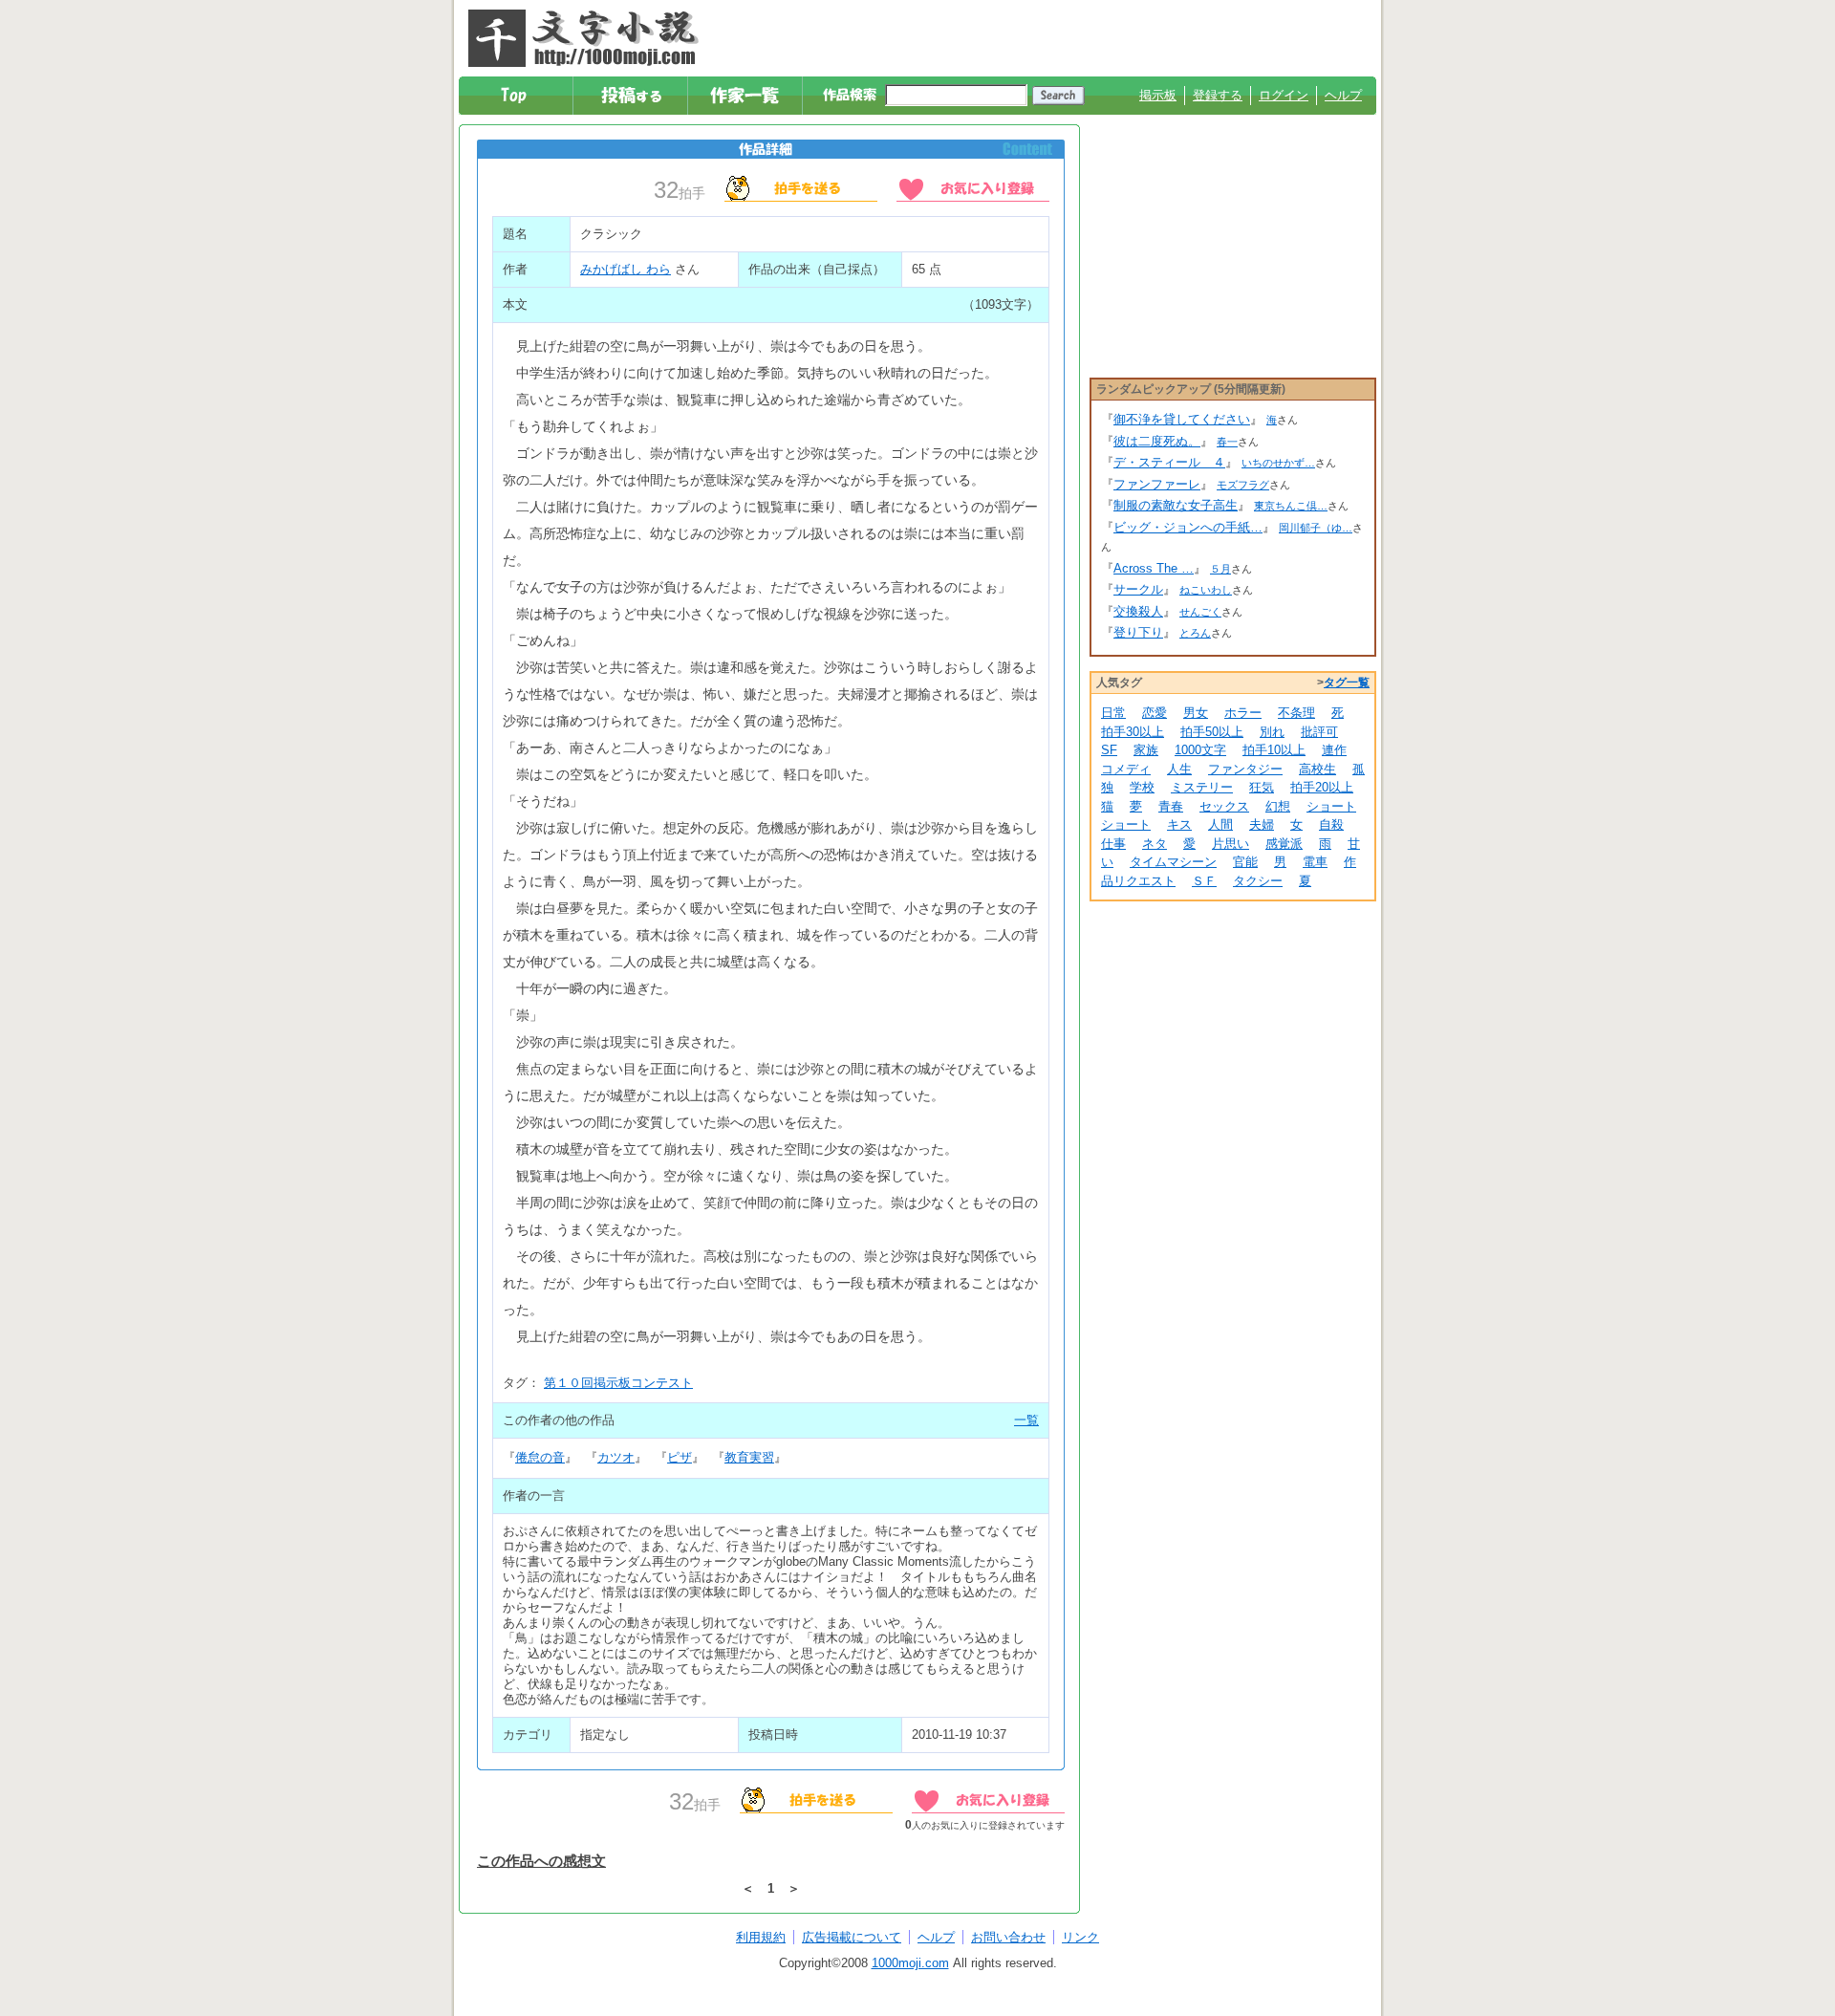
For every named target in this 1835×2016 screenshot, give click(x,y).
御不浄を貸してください (1182, 419)
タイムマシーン (1173, 862)
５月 (1220, 569)
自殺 (1331, 824)
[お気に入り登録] (973, 187)
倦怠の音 (540, 1457)
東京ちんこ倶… (1291, 506)
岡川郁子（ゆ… (1316, 528)
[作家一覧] (746, 96)
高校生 (1317, 769)
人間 (1220, 824)
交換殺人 (1138, 611)
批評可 (1319, 732)
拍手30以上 (1133, 732)
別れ (1272, 732)
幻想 (1278, 806)
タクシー (1258, 881)
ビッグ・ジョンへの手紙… (1188, 527)
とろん (1195, 633)
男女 (1196, 713)
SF (1109, 750)
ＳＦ (1204, 881)
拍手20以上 (1322, 787)
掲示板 (1158, 95)
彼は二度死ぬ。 (1157, 441)
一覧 (1026, 1420)
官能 (1245, 862)
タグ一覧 (1347, 683)
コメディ (1126, 769)
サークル (1138, 589)
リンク (1080, 1937)
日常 (1113, 713)
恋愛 (1155, 713)
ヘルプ (1343, 95)
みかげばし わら (626, 269)
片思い (1231, 844)
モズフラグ (1243, 485)
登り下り (1138, 632)
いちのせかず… (1278, 463)
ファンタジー (1245, 769)
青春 (1171, 806)
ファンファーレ (1157, 484)
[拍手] (801, 187)
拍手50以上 (1212, 732)
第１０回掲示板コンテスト (618, 1383)
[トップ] (517, 96)
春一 (1227, 442)
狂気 (1262, 787)
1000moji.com (910, 1963)
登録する (1218, 95)
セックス (1224, 806)
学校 (1142, 787)
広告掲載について (852, 1937)
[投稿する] (631, 96)
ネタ (1155, 844)
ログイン (1284, 95)
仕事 (1113, 844)
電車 (1315, 862)
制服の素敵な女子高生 (1176, 505)
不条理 (1296, 713)
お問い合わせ (1008, 1937)
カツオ (616, 1457)
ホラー (1243, 713)
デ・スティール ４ (1169, 462)
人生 (1179, 769)
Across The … (1154, 568)
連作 (1334, 750)
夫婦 (1262, 824)
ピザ (680, 1457)
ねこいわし (1206, 590)
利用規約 (761, 1937)
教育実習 (749, 1457)
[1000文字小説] (583, 38)
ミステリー (1202, 787)
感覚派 (1284, 844)
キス (1179, 824)
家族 (1146, 750)
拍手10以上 (1274, 750)
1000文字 (1200, 750)
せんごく (1200, 612)
